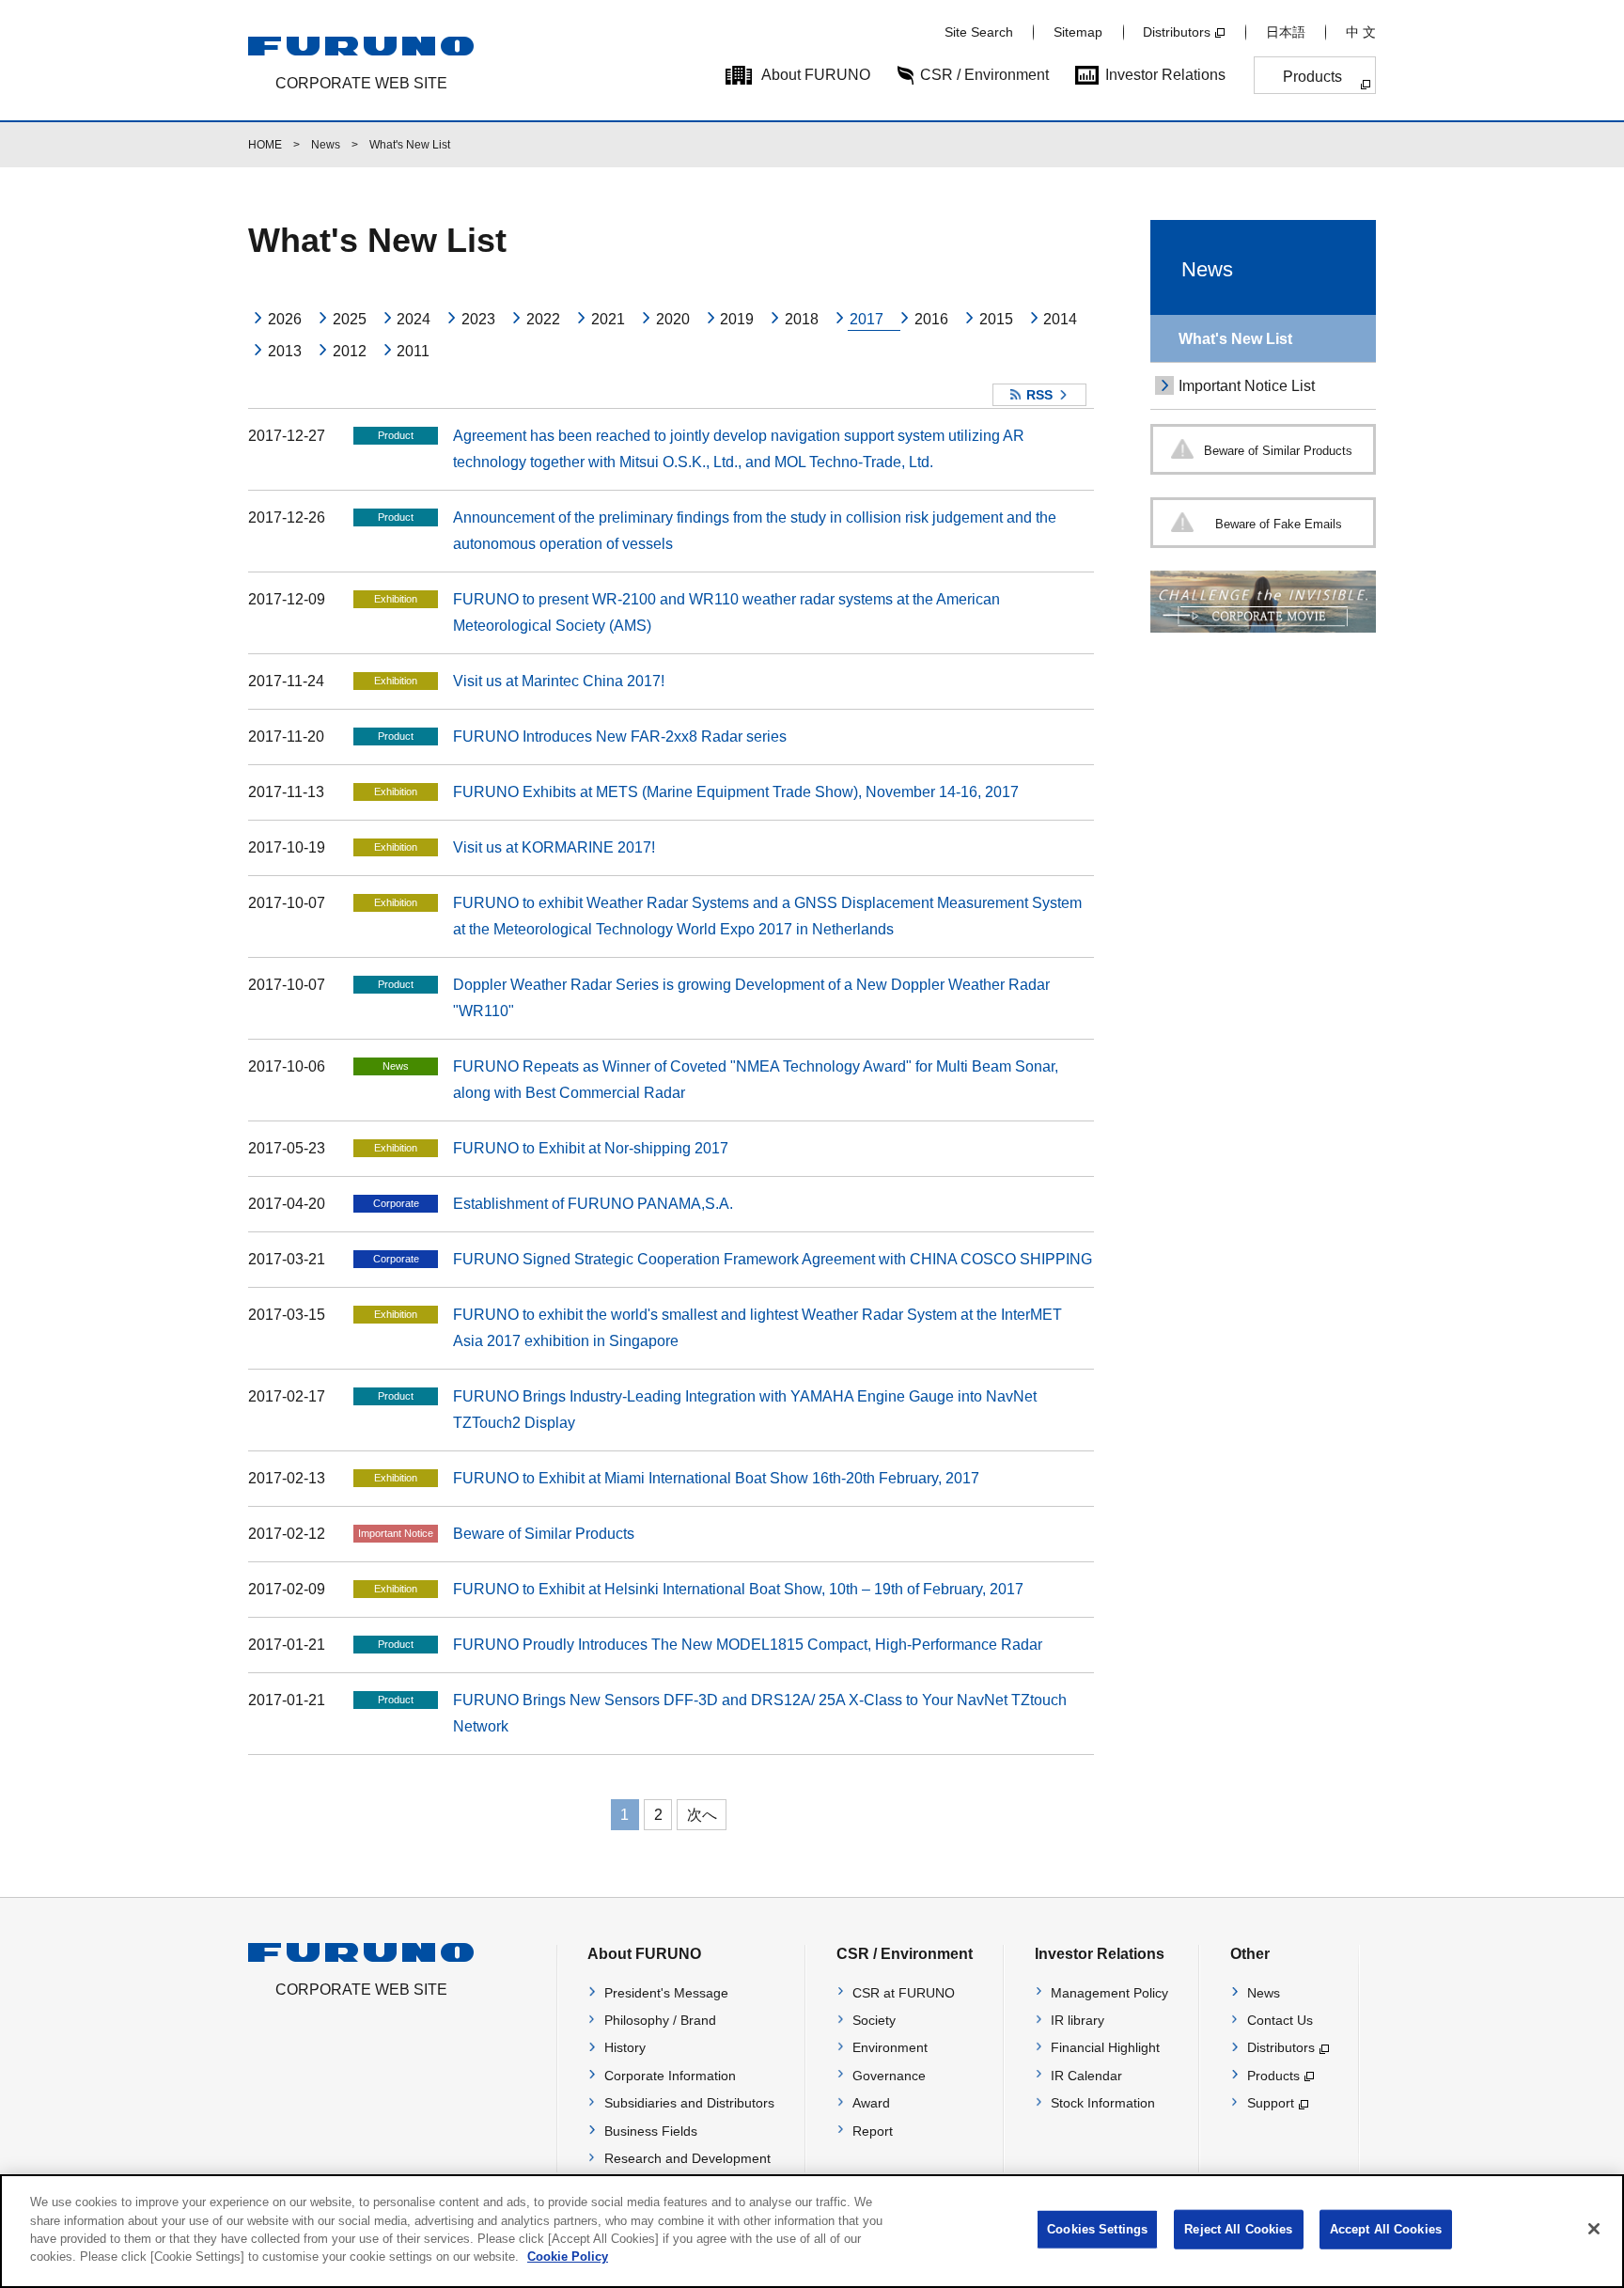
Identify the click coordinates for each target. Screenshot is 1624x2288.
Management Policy (1109, 1993)
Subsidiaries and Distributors (689, 2103)
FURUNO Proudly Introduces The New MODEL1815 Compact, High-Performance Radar (748, 1645)
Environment (890, 2047)
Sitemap (1078, 32)
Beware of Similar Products (544, 1534)
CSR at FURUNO (904, 1993)
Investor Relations (1165, 75)
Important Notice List (1247, 386)
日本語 (1286, 32)
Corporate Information (670, 2076)
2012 (350, 351)
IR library (1077, 2020)
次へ (702, 1815)
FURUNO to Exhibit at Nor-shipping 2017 (591, 1148)
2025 (350, 319)
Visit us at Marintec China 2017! (559, 681)
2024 (414, 319)
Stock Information (1103, 2103)
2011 (413, 351)
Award (871, 2103)
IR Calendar (1086, 2076)
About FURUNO (816, 75)
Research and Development (687, 2158)
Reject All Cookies (1238, 2229)
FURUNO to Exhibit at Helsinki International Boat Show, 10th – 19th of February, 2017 (738, 1589)
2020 (673, 319)
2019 (737, 319)
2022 (543, 319)
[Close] (1594, 2229)
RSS (1039, 395)
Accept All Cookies (1386, 2229)
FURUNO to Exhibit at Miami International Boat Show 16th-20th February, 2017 (716, 1478)
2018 (802, 319)
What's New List (1235, 339)
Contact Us (1280, 2020)
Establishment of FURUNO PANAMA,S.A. (593, 1204)
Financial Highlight (1105, 2047)
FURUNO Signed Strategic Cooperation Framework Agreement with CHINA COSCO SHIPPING (773, 1259)
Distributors (1177, 32)
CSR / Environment (984, 75)
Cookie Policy (568, 2257)
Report (873, 2131)
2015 (996, 319)
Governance (889, 2076)
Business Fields (651, 2131)
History (625, 2047)
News (326, 145)
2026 (285, 319)
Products (1312, 77)
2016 (931, 319)
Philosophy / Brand (660, 2020)
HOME (265, 145)
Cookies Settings (1097, 2229)
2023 (478, 319)
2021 (608, 319)
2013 (285, 351)
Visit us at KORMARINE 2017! (554, 847)
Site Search (979, 32)
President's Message (666, 1993)
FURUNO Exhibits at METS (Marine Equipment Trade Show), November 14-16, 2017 (736, 792)
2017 (867, 319)
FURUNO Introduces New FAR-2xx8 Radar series (620, 737)
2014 (1060, 319)
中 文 (1361, 32)
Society (874, 2020)
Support (1271, 2103)
